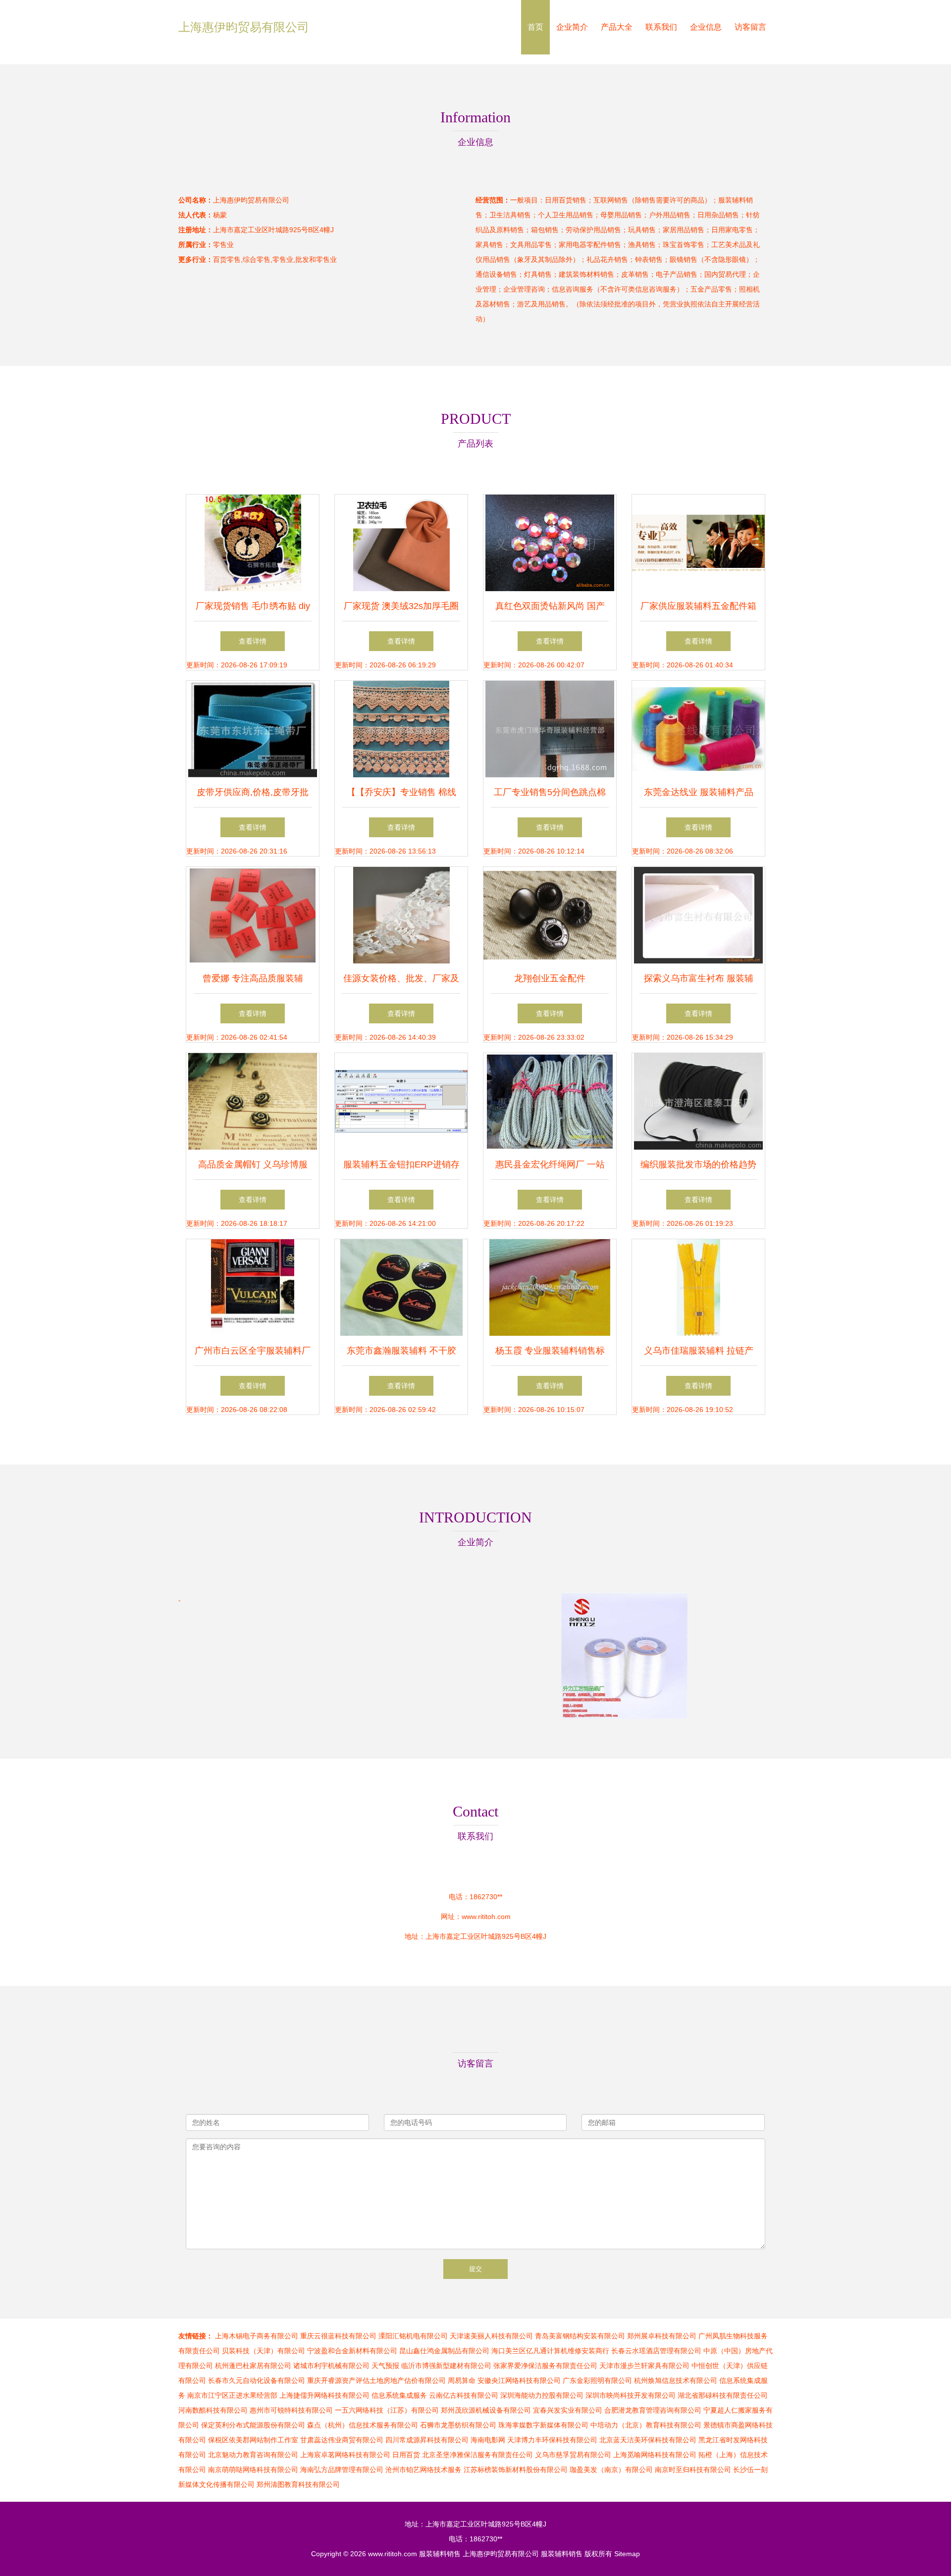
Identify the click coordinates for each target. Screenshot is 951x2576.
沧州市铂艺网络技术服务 (423, 2470)
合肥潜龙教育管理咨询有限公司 (653, 2410)
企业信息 (706, 27)
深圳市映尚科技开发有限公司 (631, 2395)
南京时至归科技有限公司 (693, 2470)
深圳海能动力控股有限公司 (542, 2395)
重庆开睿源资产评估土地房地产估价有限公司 (376, 2380)
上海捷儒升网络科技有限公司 (324, 2395)
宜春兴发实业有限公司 (568, 2410)
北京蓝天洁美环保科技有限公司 (648, 2440)
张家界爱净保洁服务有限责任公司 (545, 2366)
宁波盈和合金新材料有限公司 (352, 2351)
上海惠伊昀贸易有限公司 (244, 27)
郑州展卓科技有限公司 (662, 2336)
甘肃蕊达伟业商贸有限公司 (342, 2440)
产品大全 (617, 27)
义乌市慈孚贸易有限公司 (573, 2455)
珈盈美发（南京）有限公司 (611, 2470)
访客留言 (750, 27)
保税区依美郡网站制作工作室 (253, 2440)
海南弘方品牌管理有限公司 (342, 2470)
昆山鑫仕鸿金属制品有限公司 (444, 2351)
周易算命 (462, 2380)
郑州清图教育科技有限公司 (298, 2484)
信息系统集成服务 (399, 2395)
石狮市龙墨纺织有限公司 (458, 2425)
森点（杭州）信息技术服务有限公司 (363, 2425)
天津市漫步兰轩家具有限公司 (644, 2366)
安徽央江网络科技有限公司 (519, 2380)
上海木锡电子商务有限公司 (257, 2336)
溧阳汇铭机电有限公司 (413, 2336)
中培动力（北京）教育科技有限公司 (646, 2425)
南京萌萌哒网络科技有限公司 (253, 2470)
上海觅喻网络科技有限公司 (655, 2455)
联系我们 (661, 27)
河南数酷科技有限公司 (213, 2410)
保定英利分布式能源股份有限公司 (253, 2425)
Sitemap (627, 2554)
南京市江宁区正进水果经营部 (232, 2395)
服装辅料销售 (440, 2554)
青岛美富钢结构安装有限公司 (580, 2336)
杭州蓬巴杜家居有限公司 (253, 2366)
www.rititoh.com (486, 1917)
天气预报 (385, 2366)
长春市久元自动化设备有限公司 (257, 2380)
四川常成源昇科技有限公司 (427, 2440)
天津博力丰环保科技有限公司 (552, 2440)
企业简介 (572, 27)
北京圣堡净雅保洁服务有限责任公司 (477, 2455)
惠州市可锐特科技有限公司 (291, 2410)
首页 (535, 27)
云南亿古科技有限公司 (464, 2395)
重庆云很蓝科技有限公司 (338, 2336)
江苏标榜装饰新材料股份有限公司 (516, 2470)
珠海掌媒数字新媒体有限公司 (543, 2425)
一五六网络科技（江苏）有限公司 (387, 2410)
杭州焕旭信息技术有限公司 (676, 2380)
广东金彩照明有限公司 (597, 2380)
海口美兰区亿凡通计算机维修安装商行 (550, 2351)
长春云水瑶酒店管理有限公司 (656, 2351)
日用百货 (406, 2455)
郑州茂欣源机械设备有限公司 (486, 2410)
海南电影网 (488, 2440)
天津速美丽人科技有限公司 (491, 2336)
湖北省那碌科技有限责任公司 (723, 2395)
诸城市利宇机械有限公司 (331, 2366)
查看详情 (253, 641)
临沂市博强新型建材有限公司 (446, 2366)
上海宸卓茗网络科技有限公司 (345, 2455)
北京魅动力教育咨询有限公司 (253, 2455)
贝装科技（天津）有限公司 (264, 2351)
